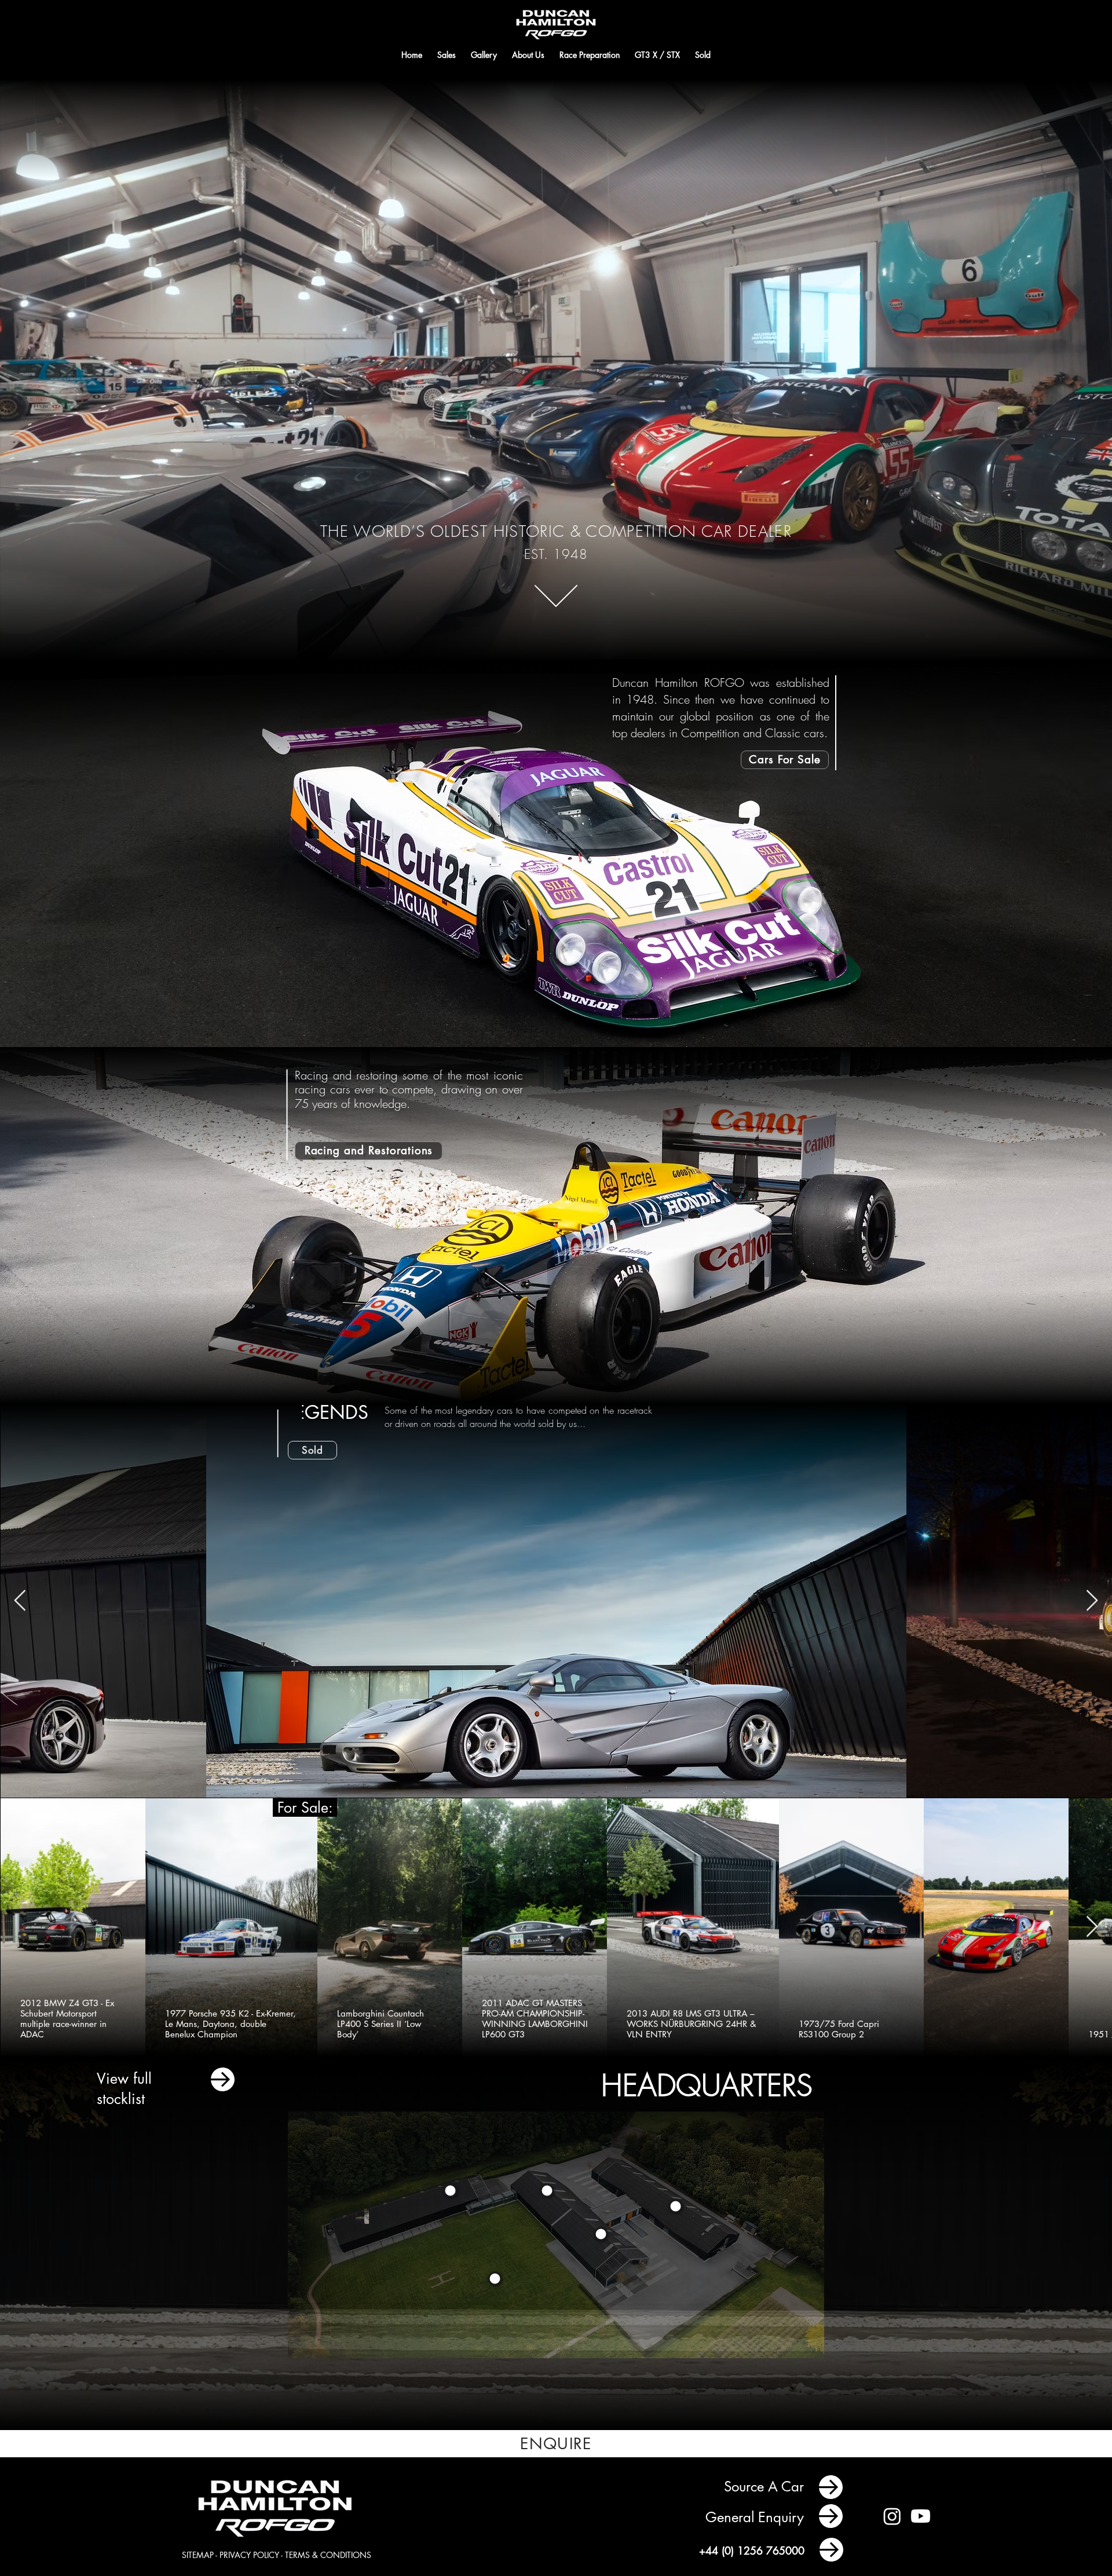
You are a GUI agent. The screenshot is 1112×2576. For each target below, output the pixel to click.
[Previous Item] (20, 1601)
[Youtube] (921, 2516)
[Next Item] (1092, 1601)
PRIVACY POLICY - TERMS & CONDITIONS (295, 2555)
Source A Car (766, 2487)
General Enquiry (757, 2517)
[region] (676, 2207)
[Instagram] (892, 2516)
